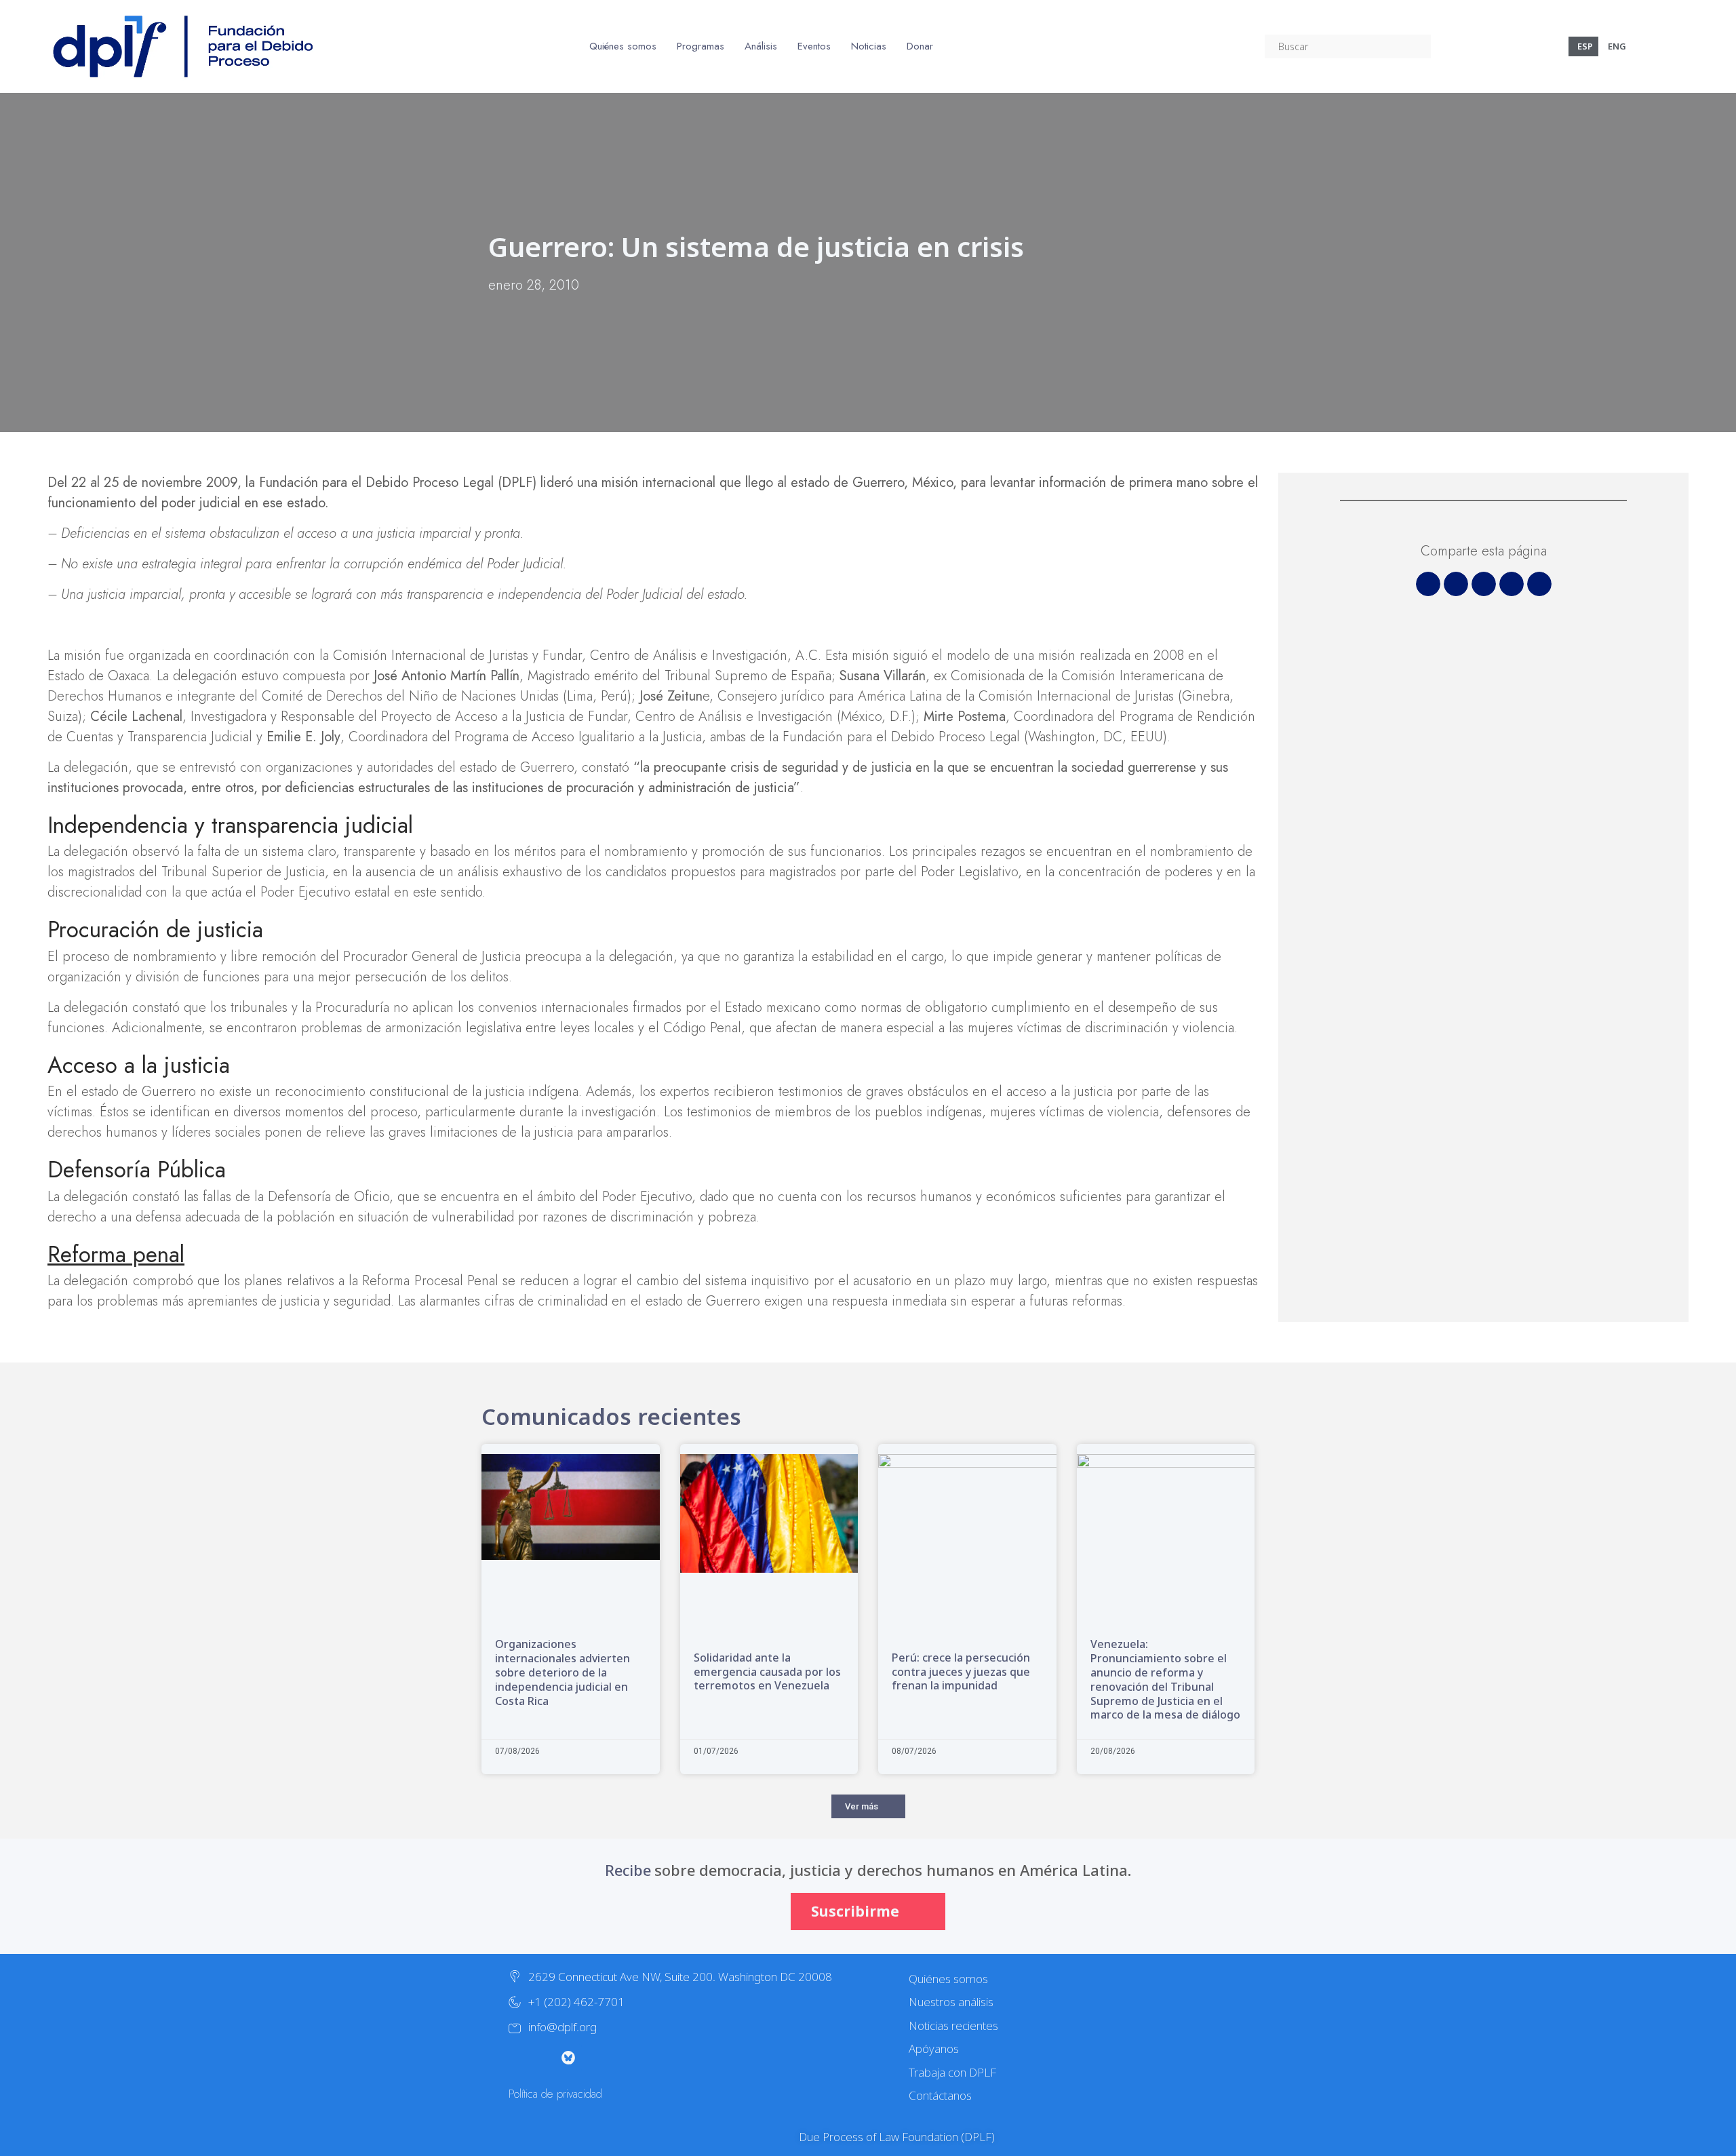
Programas (701, 46)
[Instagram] (541, 2058)
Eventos (814, 46)
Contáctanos (940, 2095)
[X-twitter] (514, 2058)
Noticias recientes (953, 2025)
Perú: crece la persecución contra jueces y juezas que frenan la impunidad (961, 1672)
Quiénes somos (623, 46)
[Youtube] (595, 2058)
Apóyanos (934, 2049)
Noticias (869, 46)
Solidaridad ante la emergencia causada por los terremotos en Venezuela (767, 1672)
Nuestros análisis (951, 2002)
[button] (1428, 584)
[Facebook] (623, 2058)
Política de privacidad (555, 2094)
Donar (920, 46)
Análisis (761, 46)
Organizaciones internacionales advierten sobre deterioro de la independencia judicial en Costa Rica (563, 1672)
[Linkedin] (650, 2058)
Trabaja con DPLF (952, 2072)
